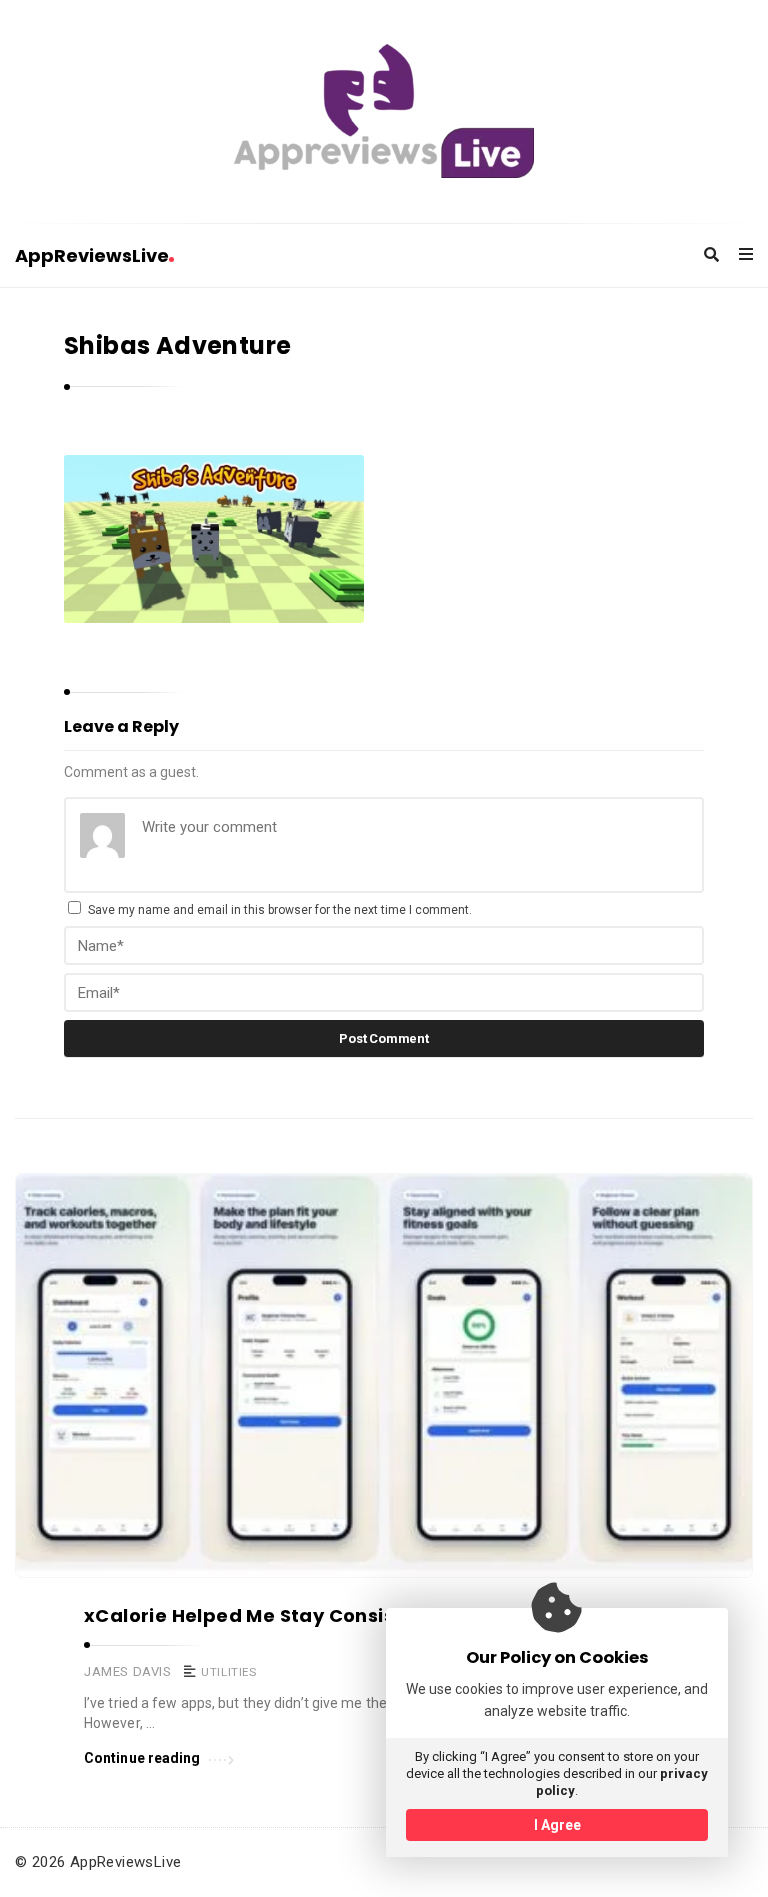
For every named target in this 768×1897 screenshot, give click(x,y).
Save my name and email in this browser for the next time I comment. (280, 910)
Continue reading (142, 1758)
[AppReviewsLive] (384, 111)
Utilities (228, 1672)
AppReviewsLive (92, 255)
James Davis (128, 1671)
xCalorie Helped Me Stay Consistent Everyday (308, 1615)
